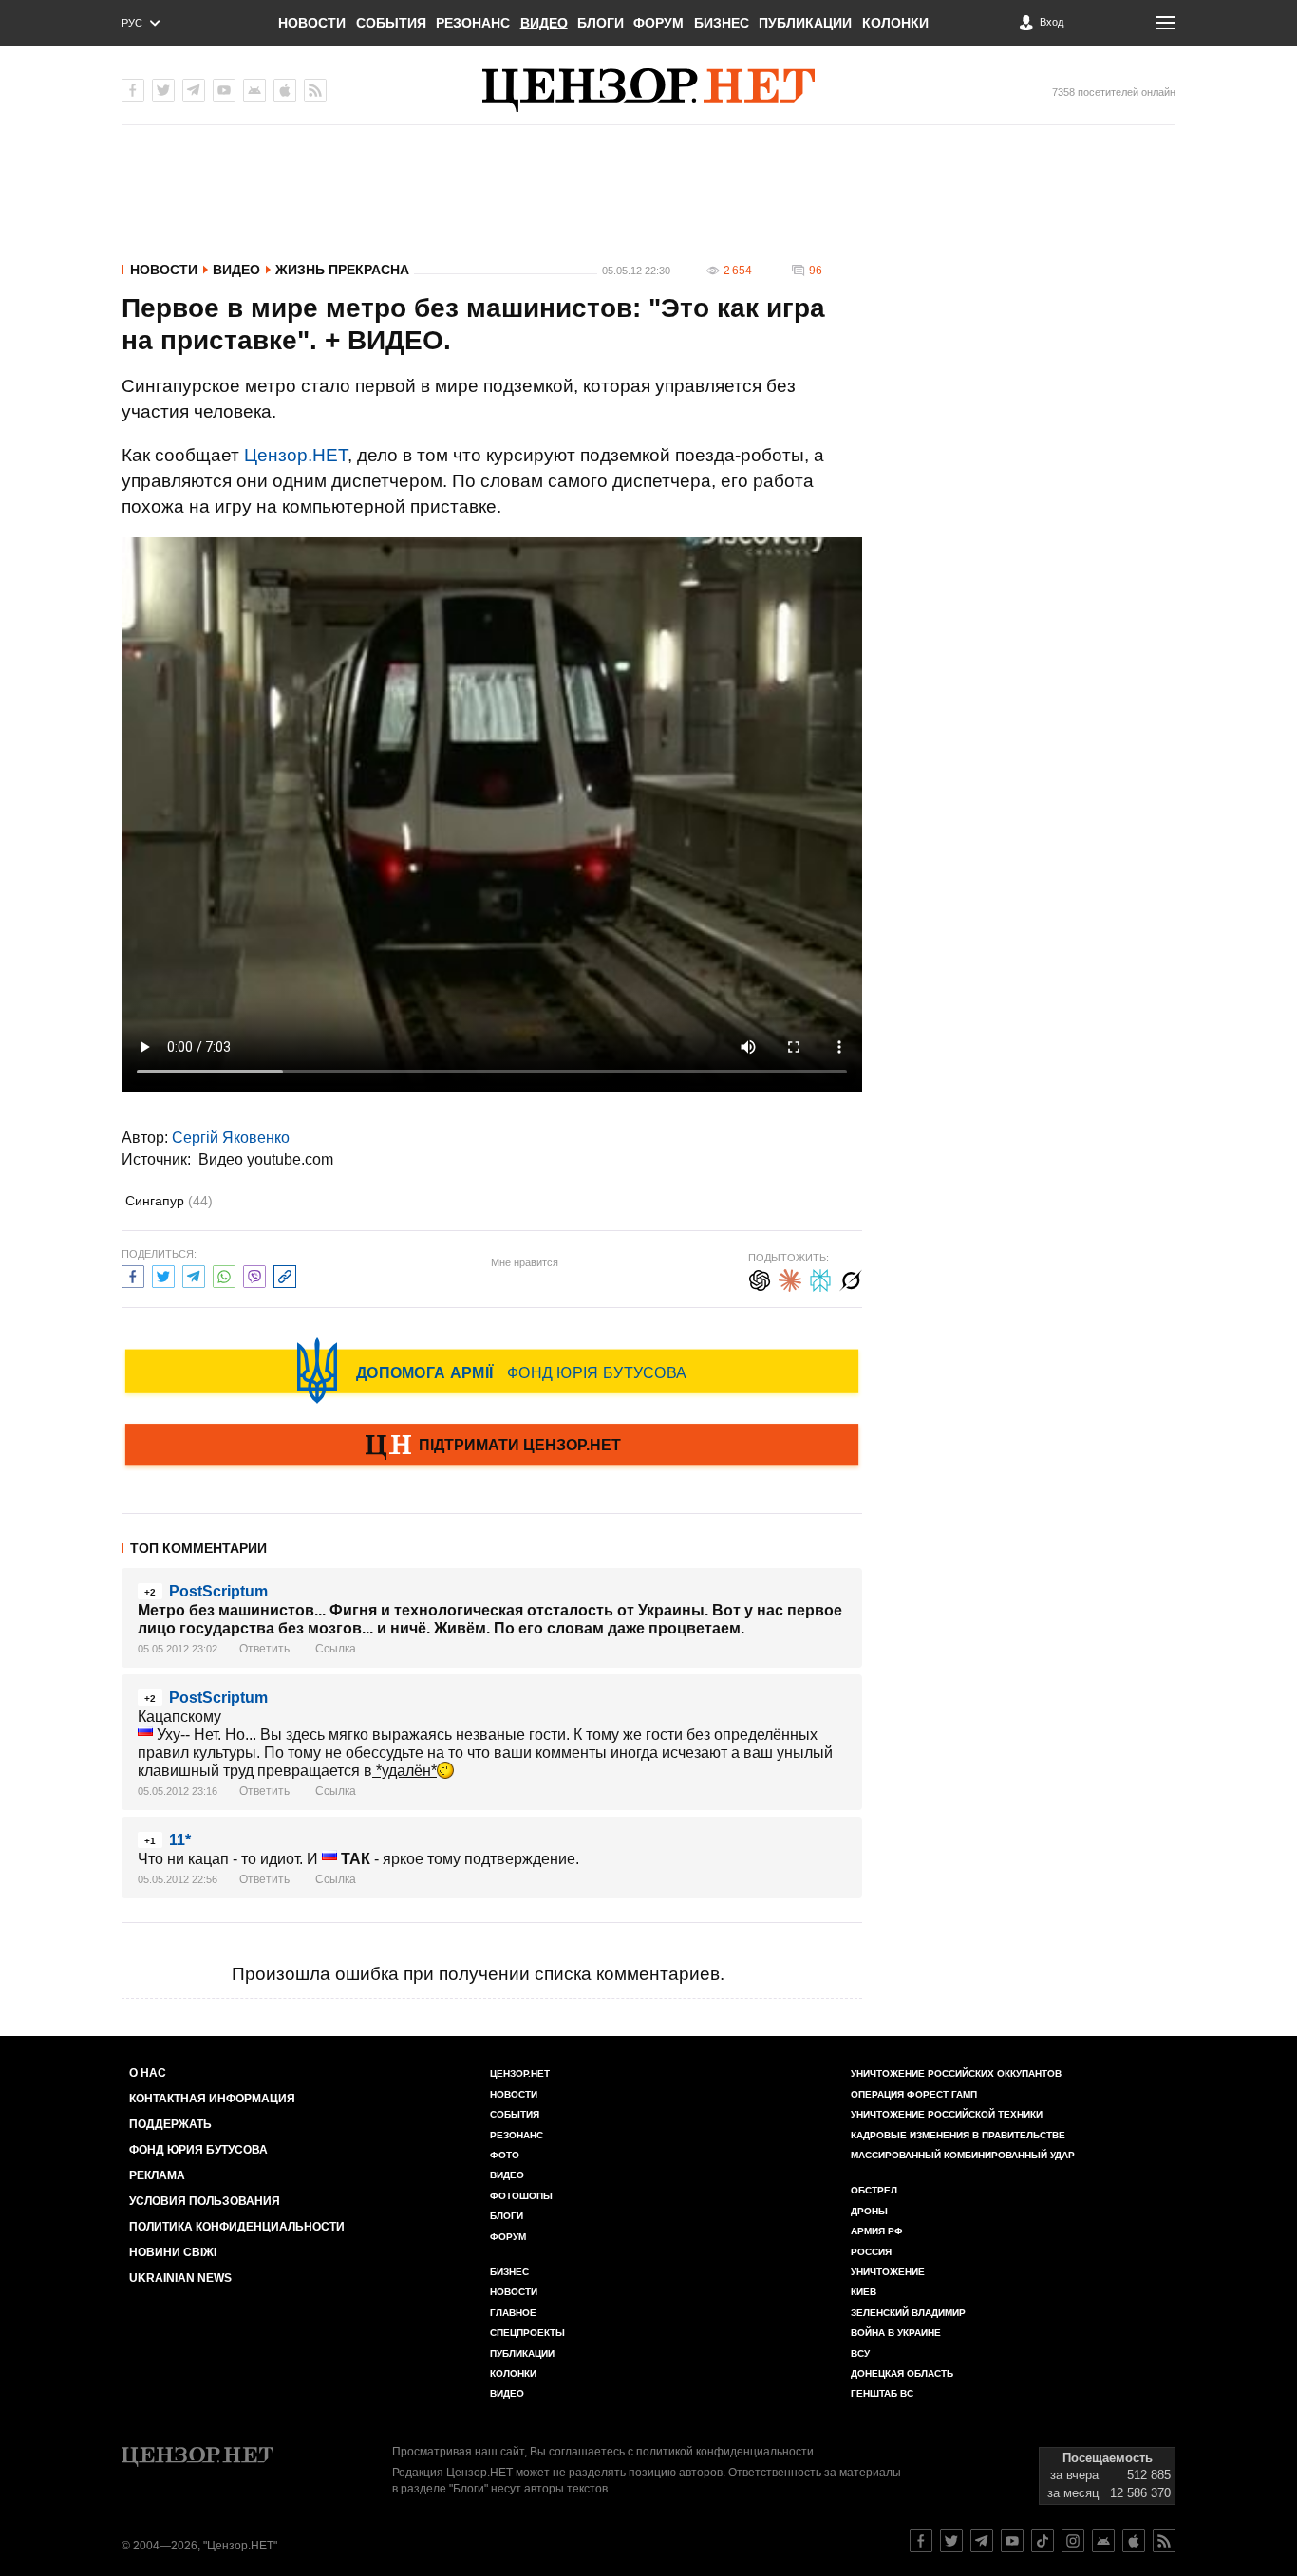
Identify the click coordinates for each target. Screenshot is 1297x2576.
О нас (148, 2073)
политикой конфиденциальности (725, 2452)
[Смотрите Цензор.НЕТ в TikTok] (1043, 2541)
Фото (505, 2155)
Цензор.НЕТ (296, 455)
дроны (869, 2211)
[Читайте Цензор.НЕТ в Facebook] (921, 2541)
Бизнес (722, 23)
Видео (544, 23)
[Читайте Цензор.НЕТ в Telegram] (982, 2541)
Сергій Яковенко (231, 1138)
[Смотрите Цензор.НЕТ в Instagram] (1073, 2541)
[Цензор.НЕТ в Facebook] (133, 90)
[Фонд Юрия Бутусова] (492, 1371)
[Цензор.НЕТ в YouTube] (224, 90)
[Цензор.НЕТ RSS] (315, 90)
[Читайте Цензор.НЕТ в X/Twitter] (951, 2541)
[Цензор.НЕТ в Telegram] (194, 90)
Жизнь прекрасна (342, 270)
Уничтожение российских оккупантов (956, 2073)
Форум (658, 23)
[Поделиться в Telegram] (194, 1274)
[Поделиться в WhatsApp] (224, 1274)
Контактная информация (212, 2099)
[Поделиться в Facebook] (133, 1274)
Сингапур (169, 1201)
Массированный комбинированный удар (963, 2155)
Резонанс (473, 23)
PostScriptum (218, 1591)
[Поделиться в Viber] (254, 1274)
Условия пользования (205, 2201)
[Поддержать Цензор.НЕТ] (492, 1447)
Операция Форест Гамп (914, 2094)
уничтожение (888, 2272)
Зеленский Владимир (908, 2313)
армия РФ (877, 2231)
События (391, 23)
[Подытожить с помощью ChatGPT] (760, 1278)
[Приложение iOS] (285, 90)
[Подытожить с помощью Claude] (790, 1278)
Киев (864, 2292)
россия (871, 2252)
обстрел (874, 2190)
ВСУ (860, 2353)
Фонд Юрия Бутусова (198, 2150)
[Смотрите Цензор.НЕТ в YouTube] (1012, 2541)
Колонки (895, 23)
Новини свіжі (173, 2252)
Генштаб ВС (882, 2393)
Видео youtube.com (266, 1159)
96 (816, 271)
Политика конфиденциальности (237, 2227)
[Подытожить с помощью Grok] (851, 1278)
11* (180, 1840)
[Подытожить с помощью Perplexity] (820, 1278)
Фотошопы (521, 2196)
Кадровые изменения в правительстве (958, 2135)
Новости (312, 23)
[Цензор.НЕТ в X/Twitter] (163, 90)
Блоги (601, 23)
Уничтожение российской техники (947, 2114)
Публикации (805, 23)
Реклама (157, 2175)
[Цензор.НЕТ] (648, 90)
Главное (513, 2313)
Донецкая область (902, 2373)
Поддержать (170, 2124)
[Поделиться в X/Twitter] (163, 1274)
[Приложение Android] (254, 90)
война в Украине (896, 2333)
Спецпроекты (527, 2333)
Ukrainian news (180, 2278)
